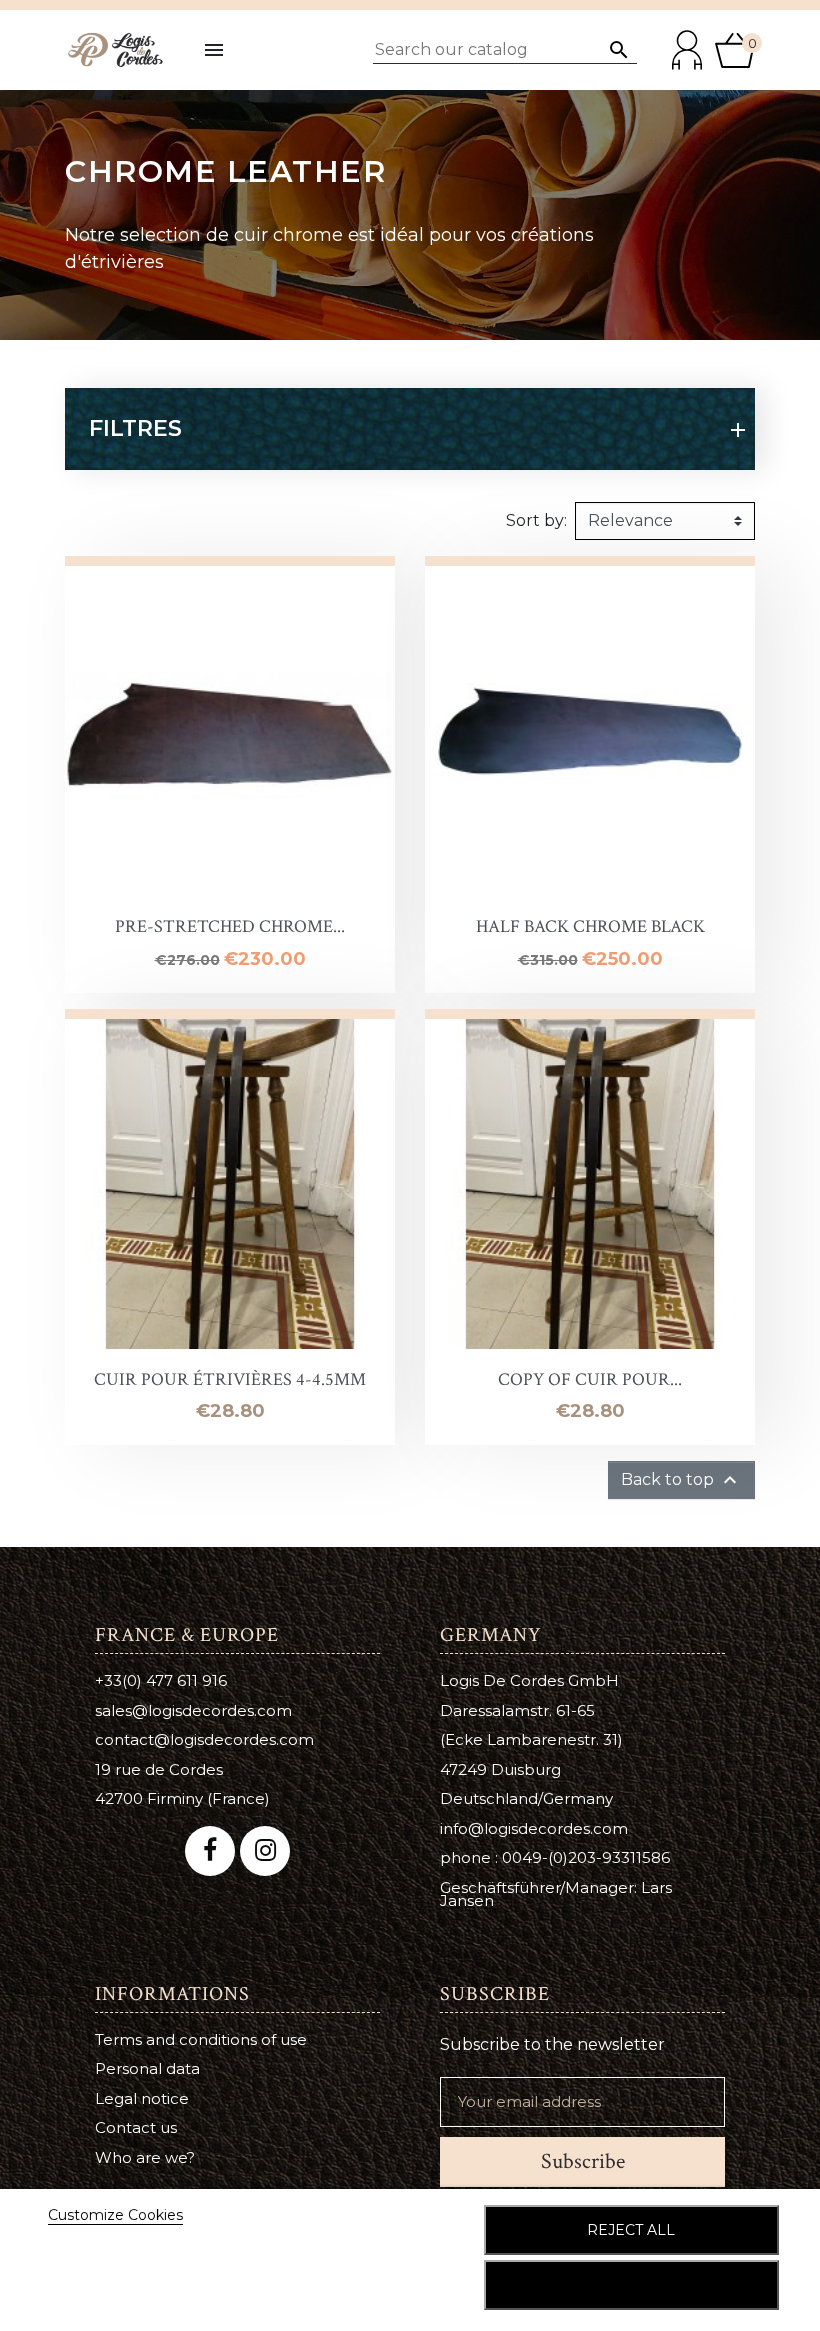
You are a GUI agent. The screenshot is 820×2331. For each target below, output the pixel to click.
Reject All (631, 2230)
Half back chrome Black (590, 926)
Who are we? (145, 2157)
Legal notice (142, 2098)
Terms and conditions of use (201, 2039)
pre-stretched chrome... (230, 926)
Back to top (681, 1480)
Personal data (147, 2068)
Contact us (136, 2127)
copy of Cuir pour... (590, 1379)
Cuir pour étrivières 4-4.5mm (230, 1379)
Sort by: (536, 520)
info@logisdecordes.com (534, 1828)
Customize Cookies (115, 2215)
